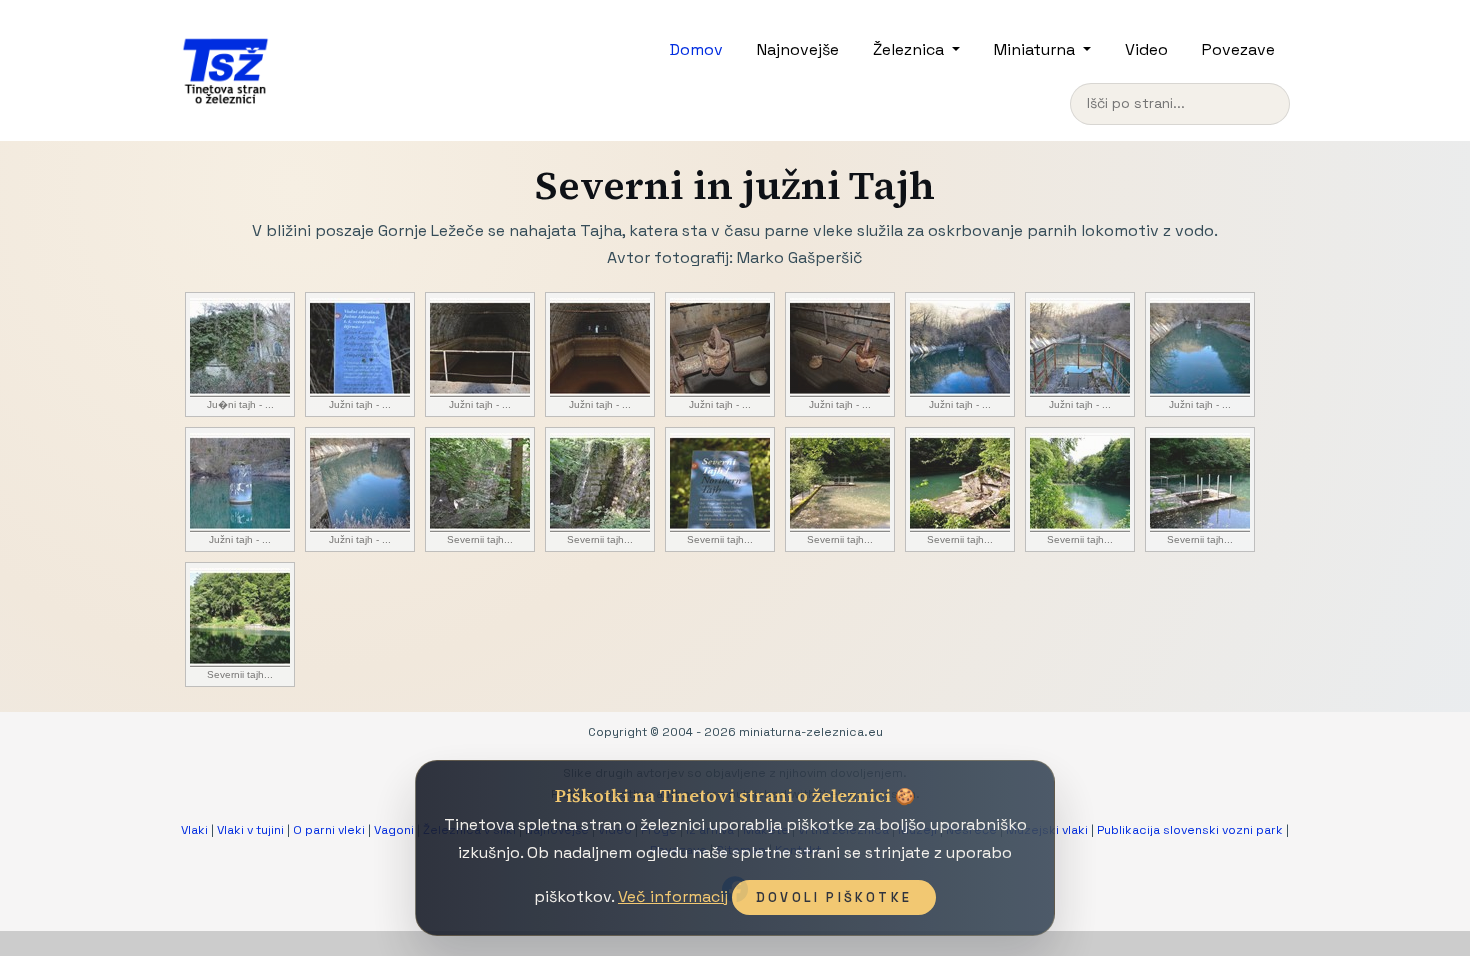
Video (1146, 49)
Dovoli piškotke (834, 897)
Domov (696, 49)
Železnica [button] (910, 49)
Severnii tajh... (480, 539)
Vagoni (394, 830)
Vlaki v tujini (250, 830)
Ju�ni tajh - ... (240, 404)
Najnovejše (798, 49)
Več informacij (673, 896)
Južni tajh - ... (360, 404)
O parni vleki (329, 830)
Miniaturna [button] (1036, 49)
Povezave (1238, 49)
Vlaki (194, 830)
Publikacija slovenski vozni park (1190, 830)
